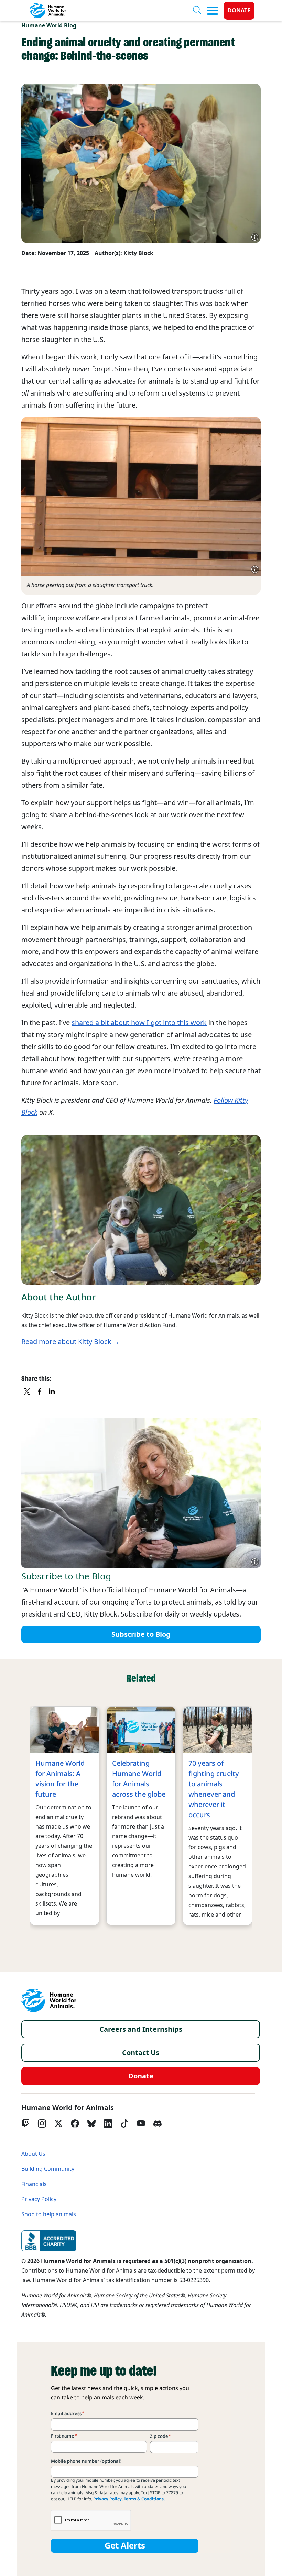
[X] (28, 1392)
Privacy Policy (39, 2199)
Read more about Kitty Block (66, 1342)
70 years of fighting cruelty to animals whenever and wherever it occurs (214, 1789)
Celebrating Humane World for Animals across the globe (139, 1779)
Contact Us (141, 2053)
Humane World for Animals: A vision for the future (60, 1779)
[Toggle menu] (213, 11)
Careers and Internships (141, 2029)
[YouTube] (141, 2123)
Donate (239, 10)
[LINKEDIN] (52, 1392)
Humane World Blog (49, 26)
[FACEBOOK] (40, 1392)
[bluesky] (91, 2123)
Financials (34, 2184)
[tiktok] (124, 2123)
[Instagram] (42, 2123)
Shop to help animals (49, 2214)
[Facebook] (75, 2123)
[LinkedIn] (108, 2123)
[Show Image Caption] (255, 237)
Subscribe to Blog (141, 1634)
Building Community (48, 2169)
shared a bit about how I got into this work (139, 1023)
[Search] (200, 11)
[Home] (49, 2000)
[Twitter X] (58, 2123)
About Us (33, 2154)
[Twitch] (25, 2123)
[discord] (158, 2123)
